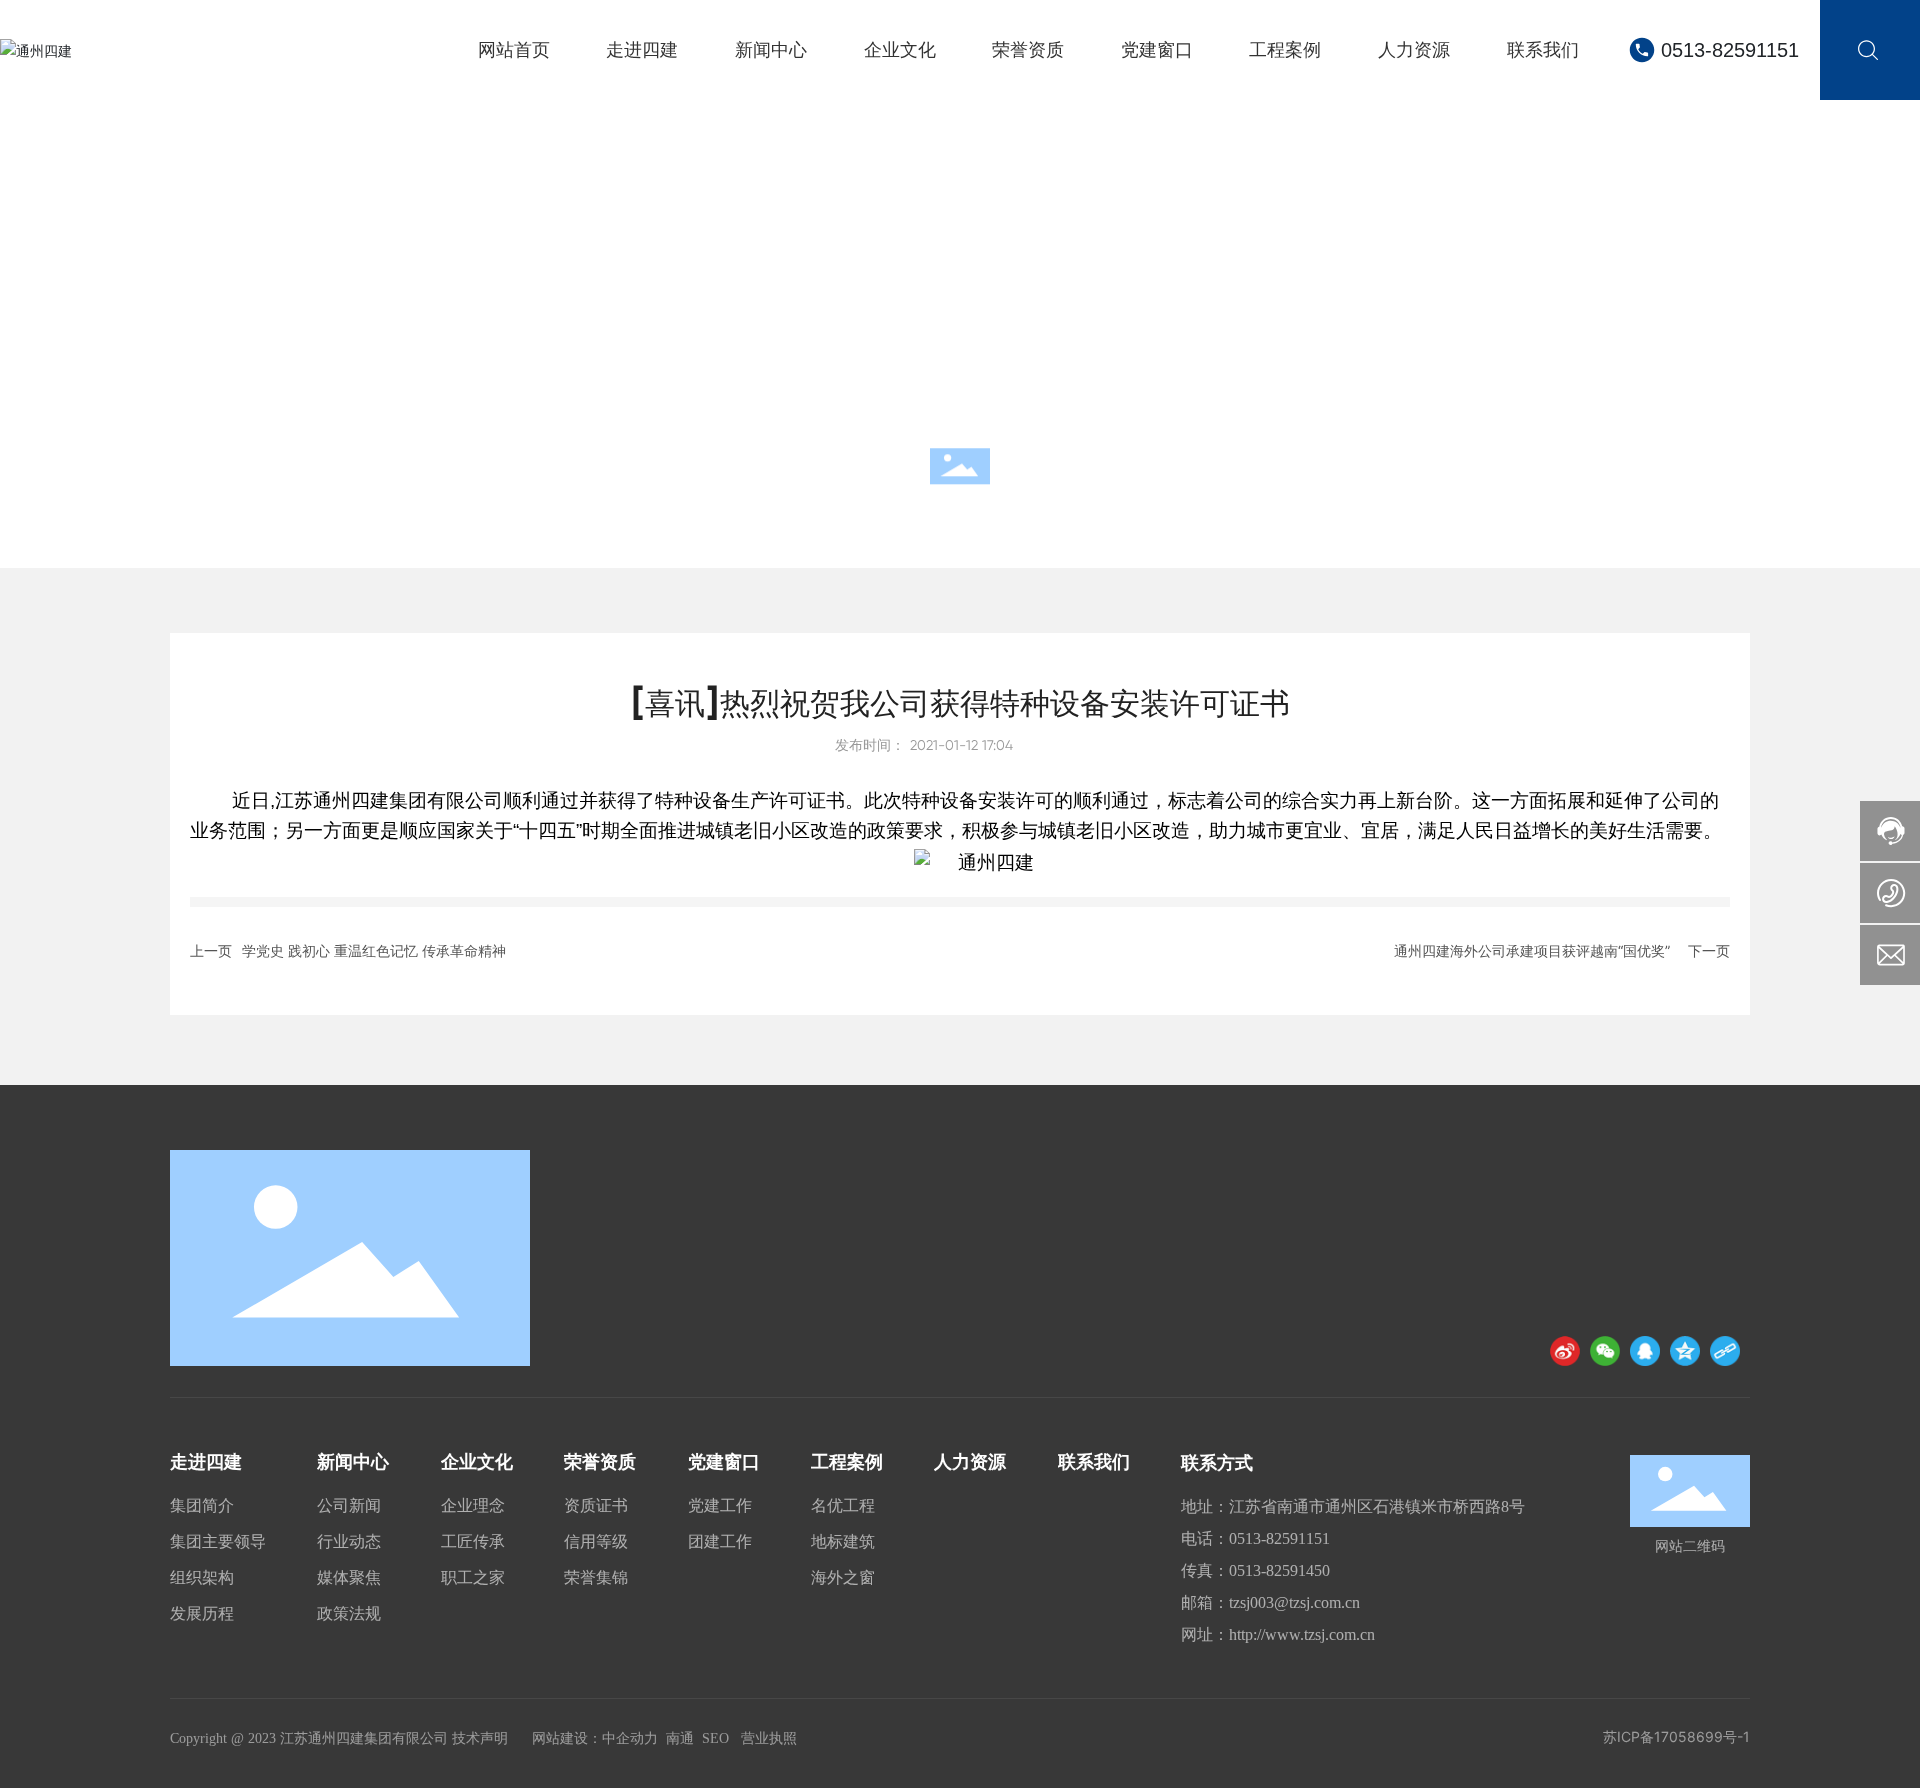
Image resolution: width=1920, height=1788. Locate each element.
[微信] (1605, 1351)
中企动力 (630, 1738)
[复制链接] (1725, 1351)
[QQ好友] (1645, 1351)
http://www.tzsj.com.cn (1302, 1634)
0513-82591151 (1730, 50)
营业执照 (769, 1738)
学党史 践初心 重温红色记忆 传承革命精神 (374, 950)
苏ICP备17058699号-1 (1676, 1736)
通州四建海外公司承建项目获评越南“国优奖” (1532, 950)
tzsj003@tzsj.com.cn (1294, 1602)
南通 (680, 1738)
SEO (715, 1738)
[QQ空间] (1685, 1351)
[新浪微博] (1565, 1351)
